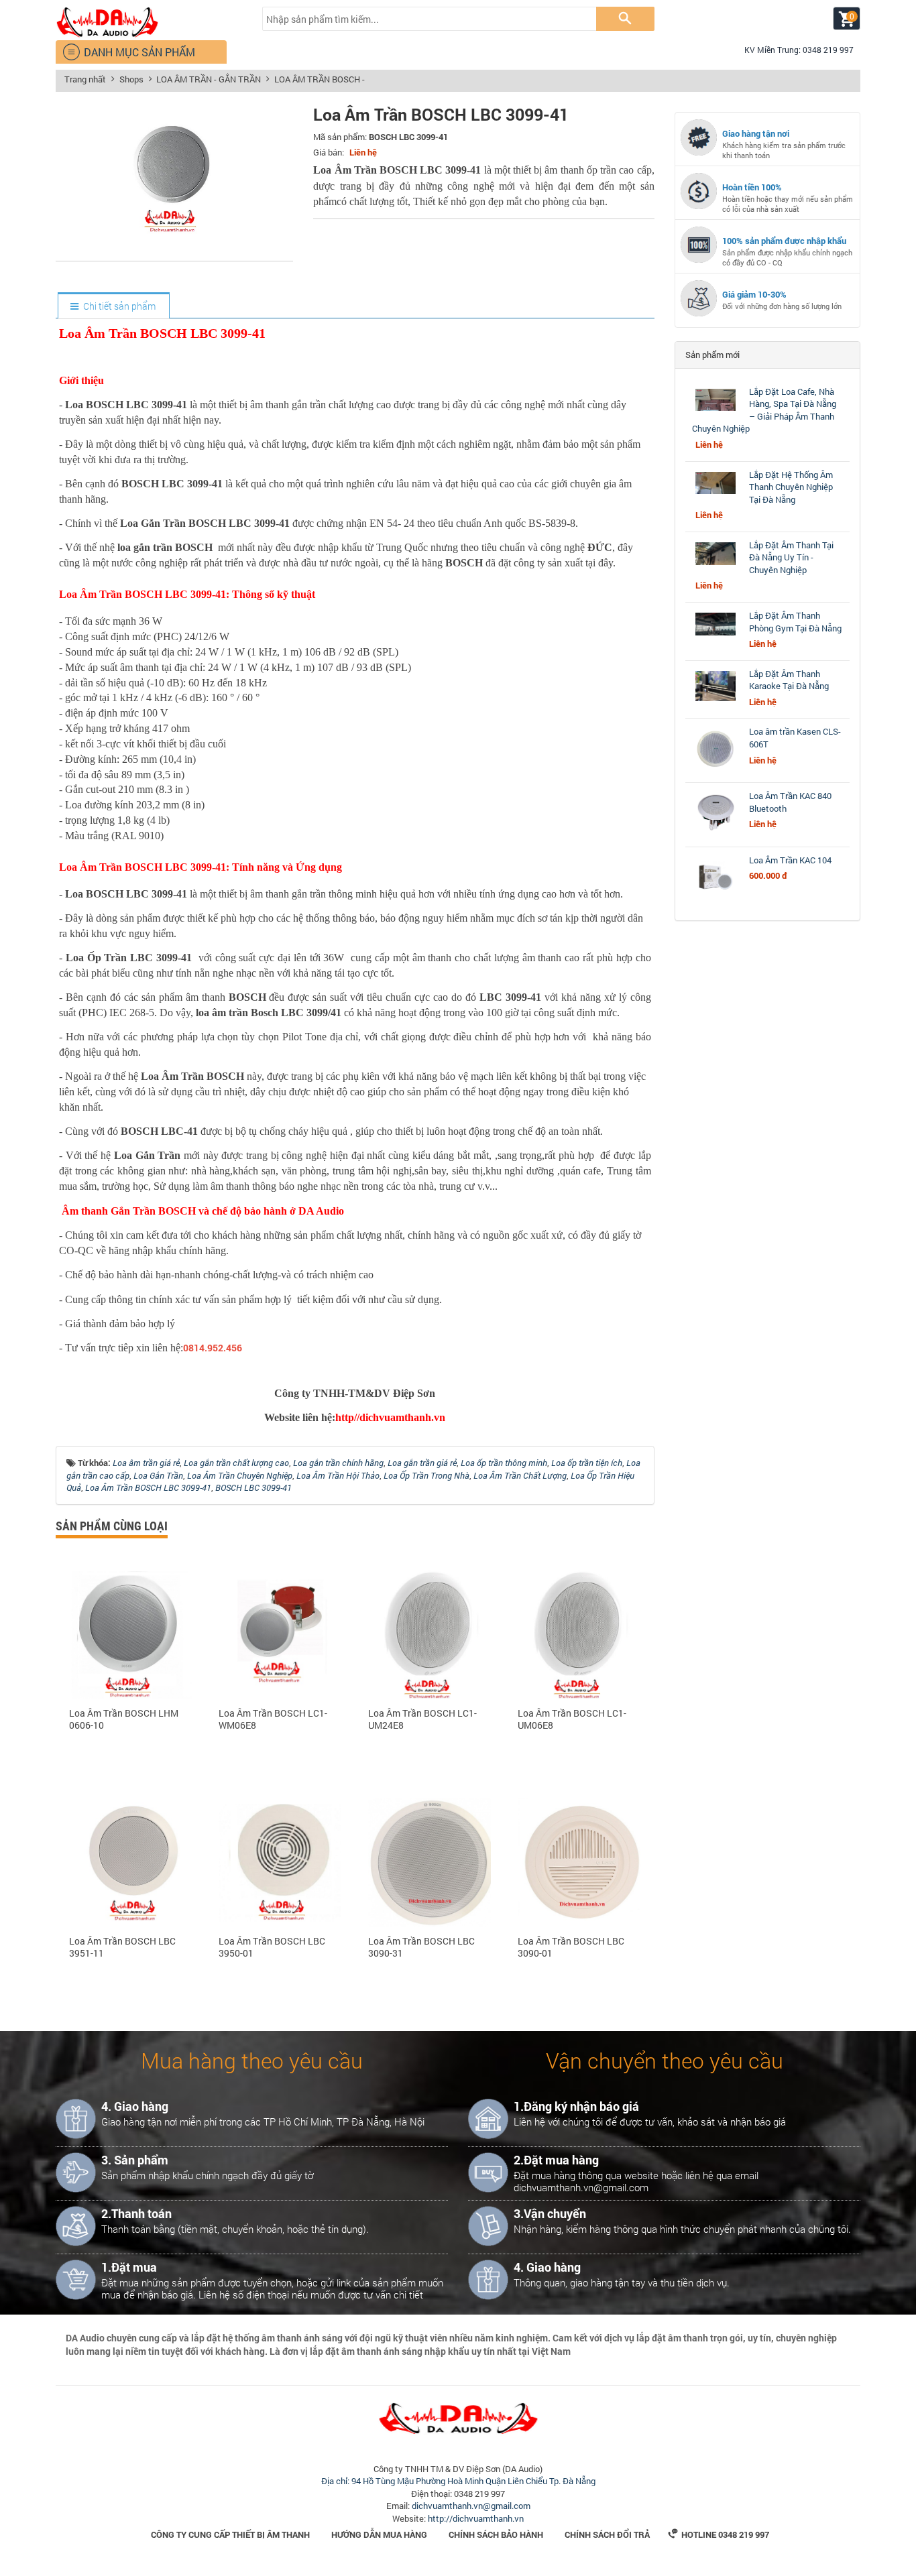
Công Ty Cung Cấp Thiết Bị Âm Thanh (230, 2534)
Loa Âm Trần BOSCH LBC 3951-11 (122, 1947)
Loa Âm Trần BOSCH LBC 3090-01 (571, 1947)
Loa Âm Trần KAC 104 (790, 860)
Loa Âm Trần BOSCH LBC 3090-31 (421, 1947)
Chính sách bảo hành (496, 2534)
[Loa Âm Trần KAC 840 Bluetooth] (715, 833)
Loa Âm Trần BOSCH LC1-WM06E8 (273, 1719)
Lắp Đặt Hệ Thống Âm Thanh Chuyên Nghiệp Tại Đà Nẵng (791, 487)
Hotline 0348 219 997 (719, 2534)
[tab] (113, 306)
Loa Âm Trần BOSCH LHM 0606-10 (124, 1719)
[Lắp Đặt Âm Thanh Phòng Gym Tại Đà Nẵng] (715, 635)
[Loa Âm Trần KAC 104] (715, 898)
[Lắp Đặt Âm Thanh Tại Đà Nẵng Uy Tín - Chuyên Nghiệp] (715, 565)
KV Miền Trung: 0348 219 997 (793, 50)
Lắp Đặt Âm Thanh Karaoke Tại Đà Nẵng (789, 680)
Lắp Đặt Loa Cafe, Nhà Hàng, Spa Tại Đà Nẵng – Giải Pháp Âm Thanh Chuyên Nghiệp (764, 410)
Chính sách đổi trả (607, 2534)
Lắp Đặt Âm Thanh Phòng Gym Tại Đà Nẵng (795, 622)
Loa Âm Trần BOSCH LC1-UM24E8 (422, 1719)
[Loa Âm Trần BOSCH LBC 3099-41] (174, 246)
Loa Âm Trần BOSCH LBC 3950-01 (272, 1947)
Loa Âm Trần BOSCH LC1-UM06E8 (572, 1719)
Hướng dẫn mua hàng (379, 2534)
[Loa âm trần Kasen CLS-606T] (715, 769)
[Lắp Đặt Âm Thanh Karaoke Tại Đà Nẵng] (715, 701)
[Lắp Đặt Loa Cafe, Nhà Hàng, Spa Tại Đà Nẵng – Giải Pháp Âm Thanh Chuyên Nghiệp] (715, 411)
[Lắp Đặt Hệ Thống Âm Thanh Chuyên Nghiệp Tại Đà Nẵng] (715, 494)
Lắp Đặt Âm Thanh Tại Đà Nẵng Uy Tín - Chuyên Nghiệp (791, 557)
